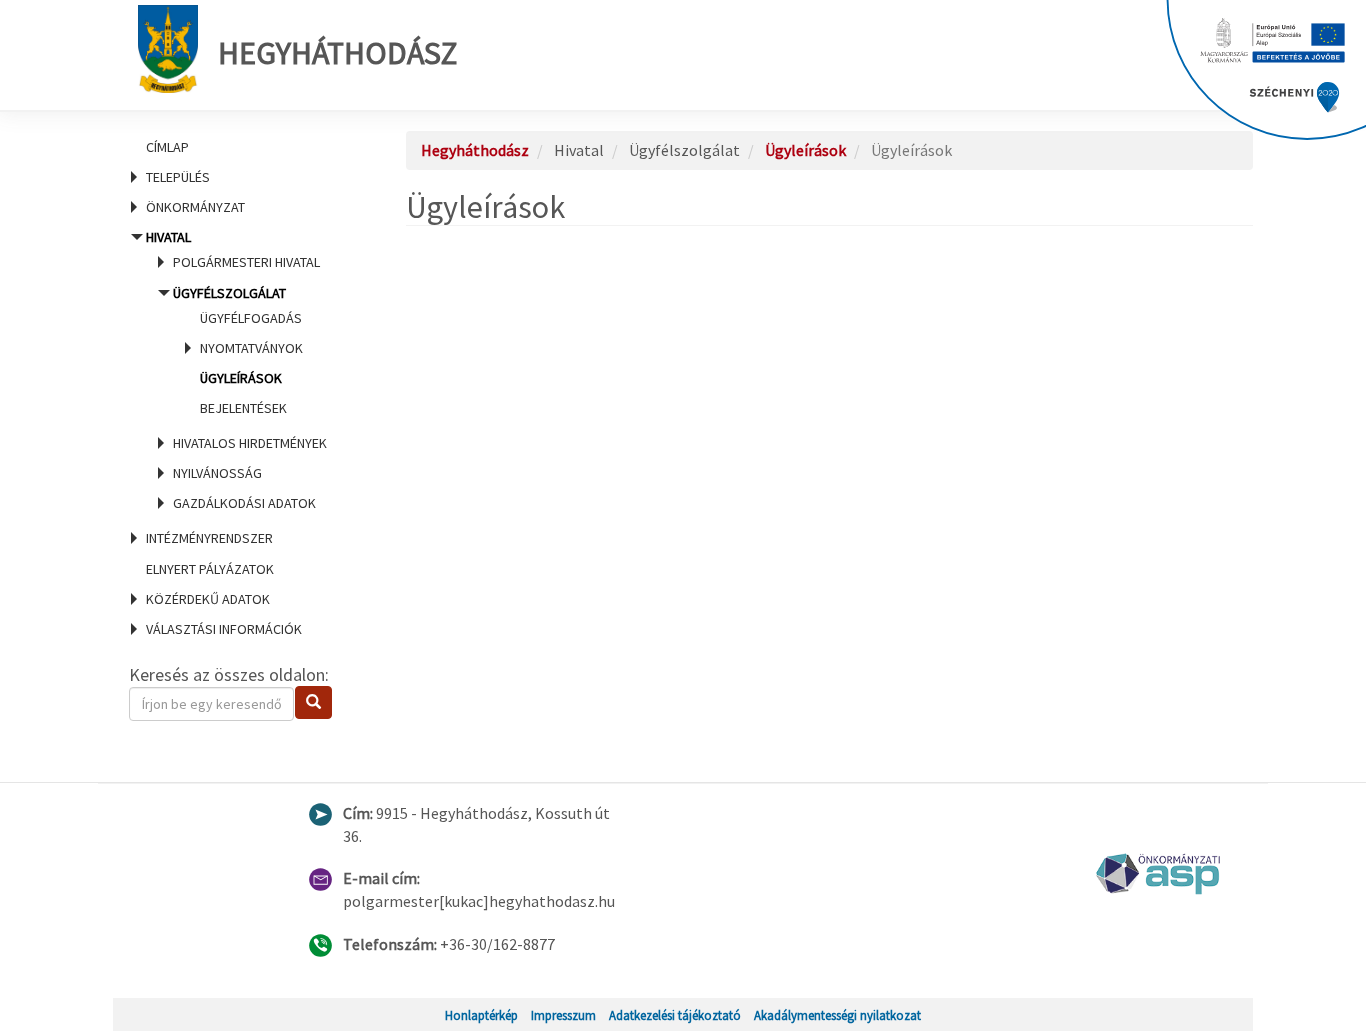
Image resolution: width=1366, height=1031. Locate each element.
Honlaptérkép (481, 1015)
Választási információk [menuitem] (224, 629)
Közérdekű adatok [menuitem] (208, 599)
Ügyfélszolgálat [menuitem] (238, 350)
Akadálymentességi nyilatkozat (837, 1015)
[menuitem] (243, 147)
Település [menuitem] (178, 177)
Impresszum (563, 1015)
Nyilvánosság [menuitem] (217, 473)
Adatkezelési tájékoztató (675, 1015)
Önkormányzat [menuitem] (195, 207)
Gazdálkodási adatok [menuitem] (244, 503)
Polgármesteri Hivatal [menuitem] (246, 262)
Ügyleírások (241, 378)
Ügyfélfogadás (251, 318)
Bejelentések (243, 408)
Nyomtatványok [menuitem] (251, 348)
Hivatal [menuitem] (236, 370)
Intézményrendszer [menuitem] (209, 538)
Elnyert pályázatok (210, 569)
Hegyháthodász (337, 53)
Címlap (167, 147)
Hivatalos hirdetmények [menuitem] (250, 443)
